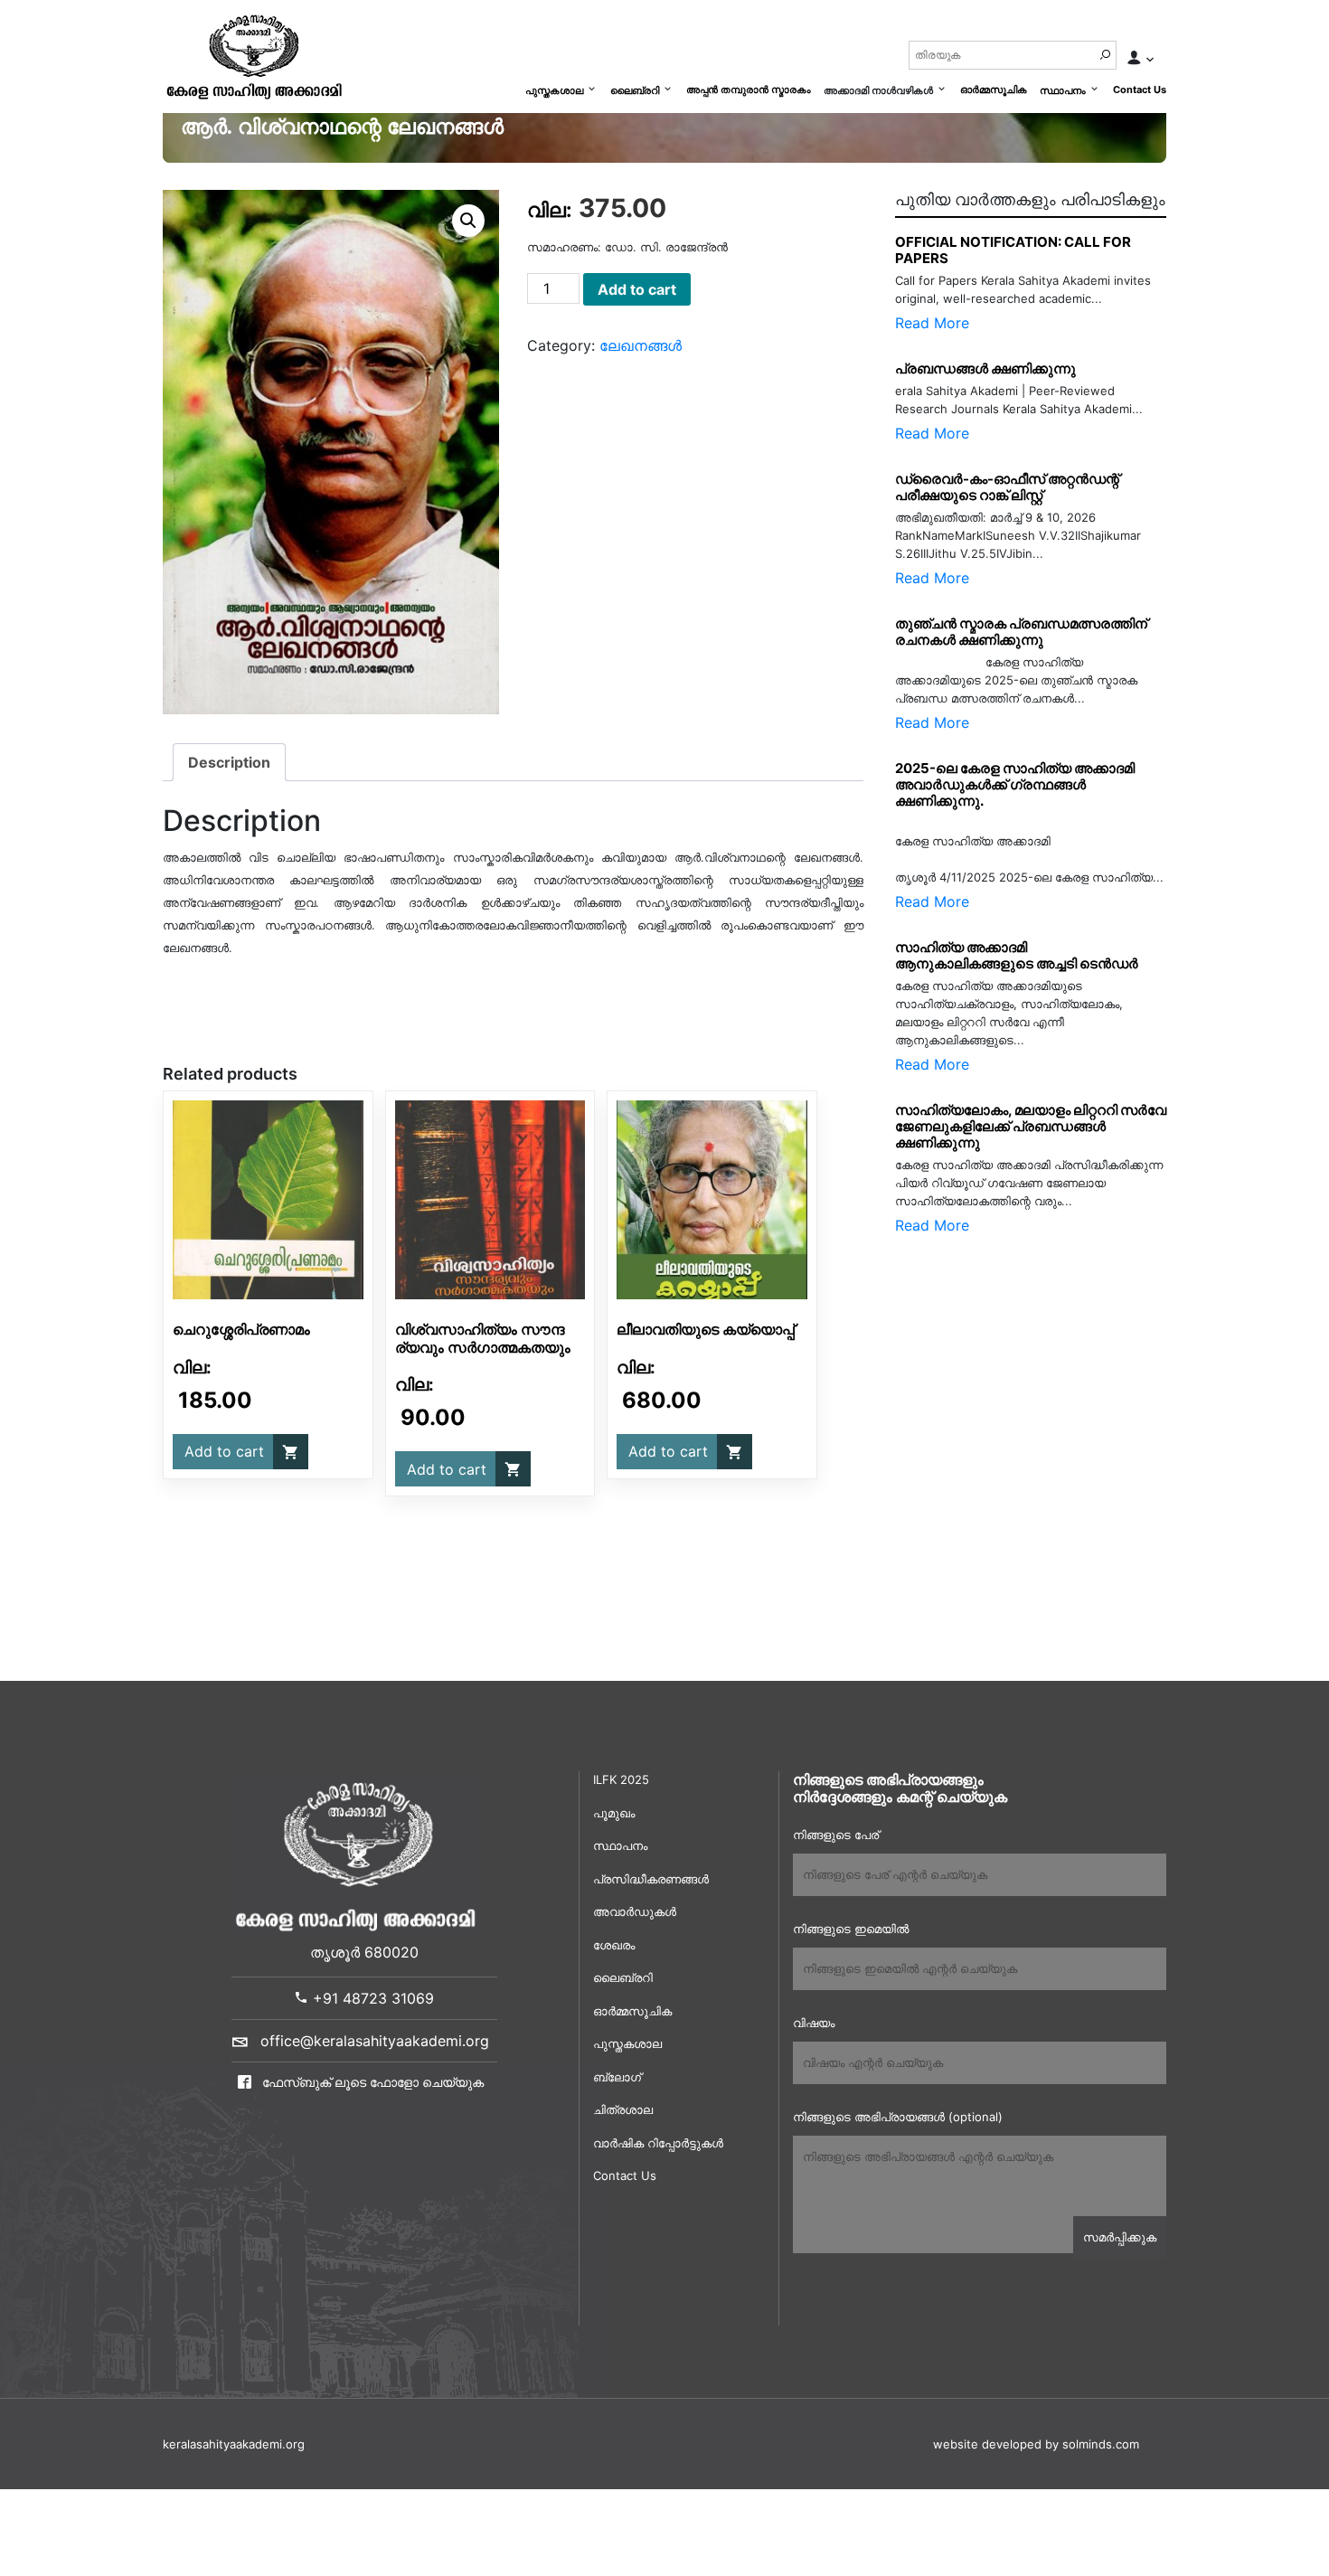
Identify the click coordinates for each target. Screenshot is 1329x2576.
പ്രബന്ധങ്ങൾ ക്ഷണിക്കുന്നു (985, 368)
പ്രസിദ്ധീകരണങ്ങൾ (651, 1879)
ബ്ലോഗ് (617, 2077)
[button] (468, 221)
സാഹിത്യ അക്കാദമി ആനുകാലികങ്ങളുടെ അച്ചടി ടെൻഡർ (1017, 955)
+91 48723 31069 (371, 1998)
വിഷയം (814, 2023)
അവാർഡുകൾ (635, 1911)
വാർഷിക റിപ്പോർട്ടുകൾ (658, 2143)
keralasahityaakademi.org (234, 2444)
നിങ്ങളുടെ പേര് (836, 1835)
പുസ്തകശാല (554, 90)
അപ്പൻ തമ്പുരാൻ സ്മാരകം (749, 90)
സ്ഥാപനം (1063, 90)
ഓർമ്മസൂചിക (994, 90)
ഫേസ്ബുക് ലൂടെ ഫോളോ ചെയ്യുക (371, 2082)
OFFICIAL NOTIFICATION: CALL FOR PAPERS (1013, 250)
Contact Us (1140, 90)
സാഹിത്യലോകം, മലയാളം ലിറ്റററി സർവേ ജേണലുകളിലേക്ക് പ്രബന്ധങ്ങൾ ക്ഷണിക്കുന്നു (1031, 1126)
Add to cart (637, 289)
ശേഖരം (614, 1945)
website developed (987, 2444)
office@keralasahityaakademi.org (375, 2041)
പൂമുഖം (614, 1813)
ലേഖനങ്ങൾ (641, 345)
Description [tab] (229, 762)
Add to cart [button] (224, 1451)
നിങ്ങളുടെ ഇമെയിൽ (851, 1929)
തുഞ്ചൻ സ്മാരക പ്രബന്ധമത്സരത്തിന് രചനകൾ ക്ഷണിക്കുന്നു (1025, 632)
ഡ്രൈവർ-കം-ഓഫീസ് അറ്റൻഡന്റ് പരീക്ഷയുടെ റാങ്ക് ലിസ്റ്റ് (1007, 487)
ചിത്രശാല (623, 2109)
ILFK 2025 (621, 1779)
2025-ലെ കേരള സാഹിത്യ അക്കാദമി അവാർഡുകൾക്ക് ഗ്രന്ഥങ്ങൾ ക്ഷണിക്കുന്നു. (1015, 784)
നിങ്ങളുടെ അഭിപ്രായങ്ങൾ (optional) (898, 2117)
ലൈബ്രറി (635, 90)
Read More (932, 323)
